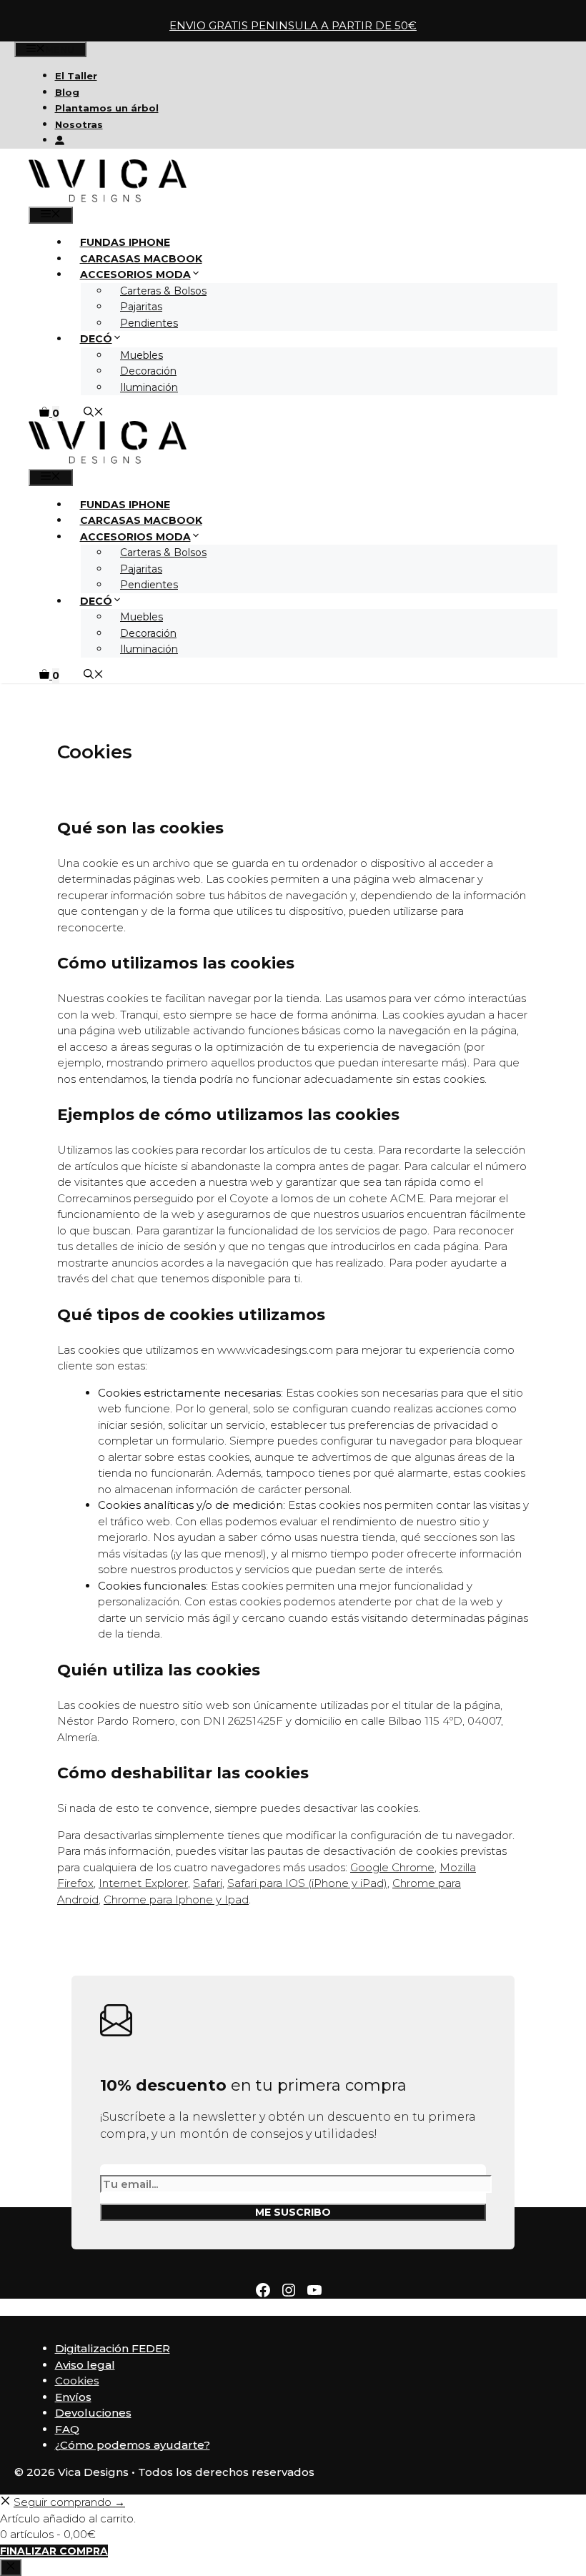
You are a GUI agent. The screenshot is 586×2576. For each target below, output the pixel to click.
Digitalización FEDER (113, 2348)
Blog (67, 92)
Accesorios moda (135, 274)
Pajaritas (141, 307)
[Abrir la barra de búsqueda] (94, 413)
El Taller (76, 76)
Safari (208, 1883)
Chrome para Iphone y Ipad (176, 1899)
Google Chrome (392, 1867)
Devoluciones (93, 2413)
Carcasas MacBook (141, 259)
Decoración (148, 371)
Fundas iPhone (125, 242)
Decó (96, 339)
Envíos (73, 2397)
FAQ (67, 2429)
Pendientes (149, 323)
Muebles (141, 355)
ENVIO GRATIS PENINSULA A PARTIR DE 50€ (293, 25)
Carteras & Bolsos (163, 291)
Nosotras (79, 124)
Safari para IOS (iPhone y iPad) (307, 1883)
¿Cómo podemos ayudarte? (133, 2445)
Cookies (77, 2381)
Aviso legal (85, 2365)
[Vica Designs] (108, 199)
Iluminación (149, 387)
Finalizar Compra (54, 2551)
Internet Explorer (143, 1883)
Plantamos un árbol (107, 108)
